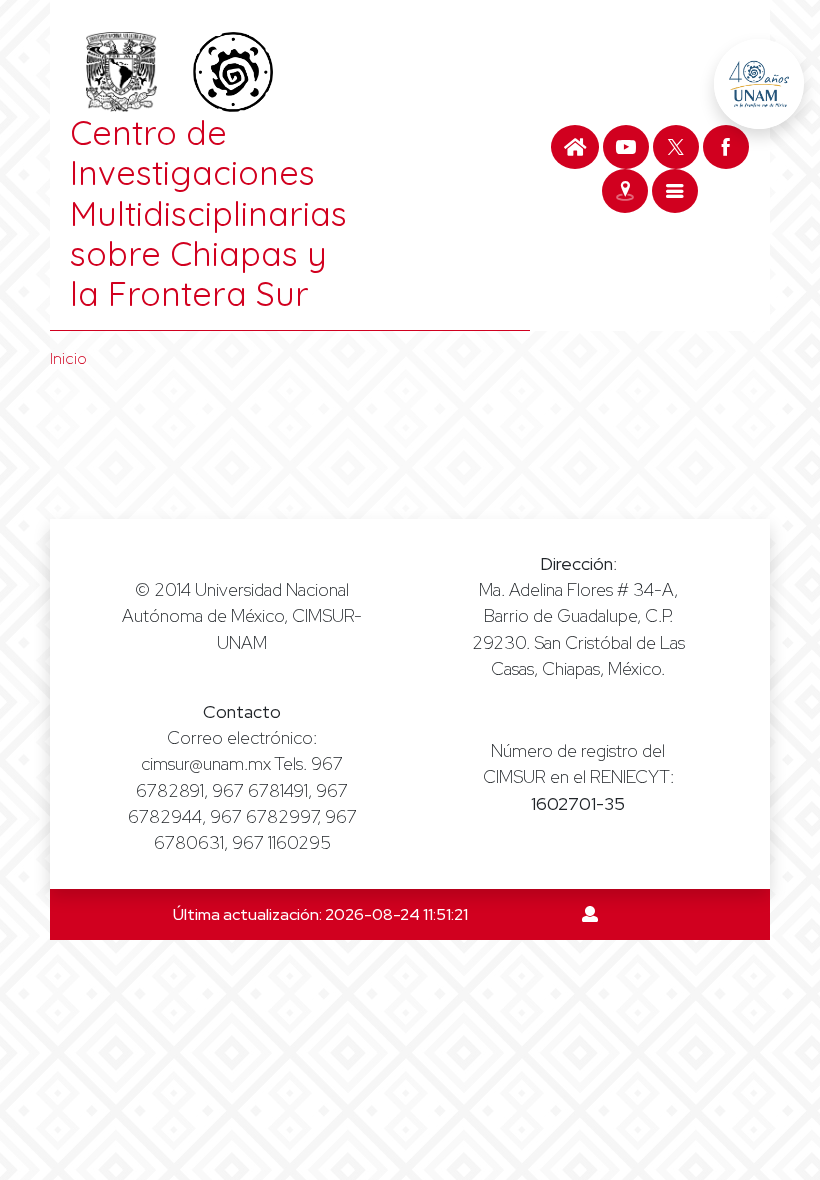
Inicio (68, 358)
